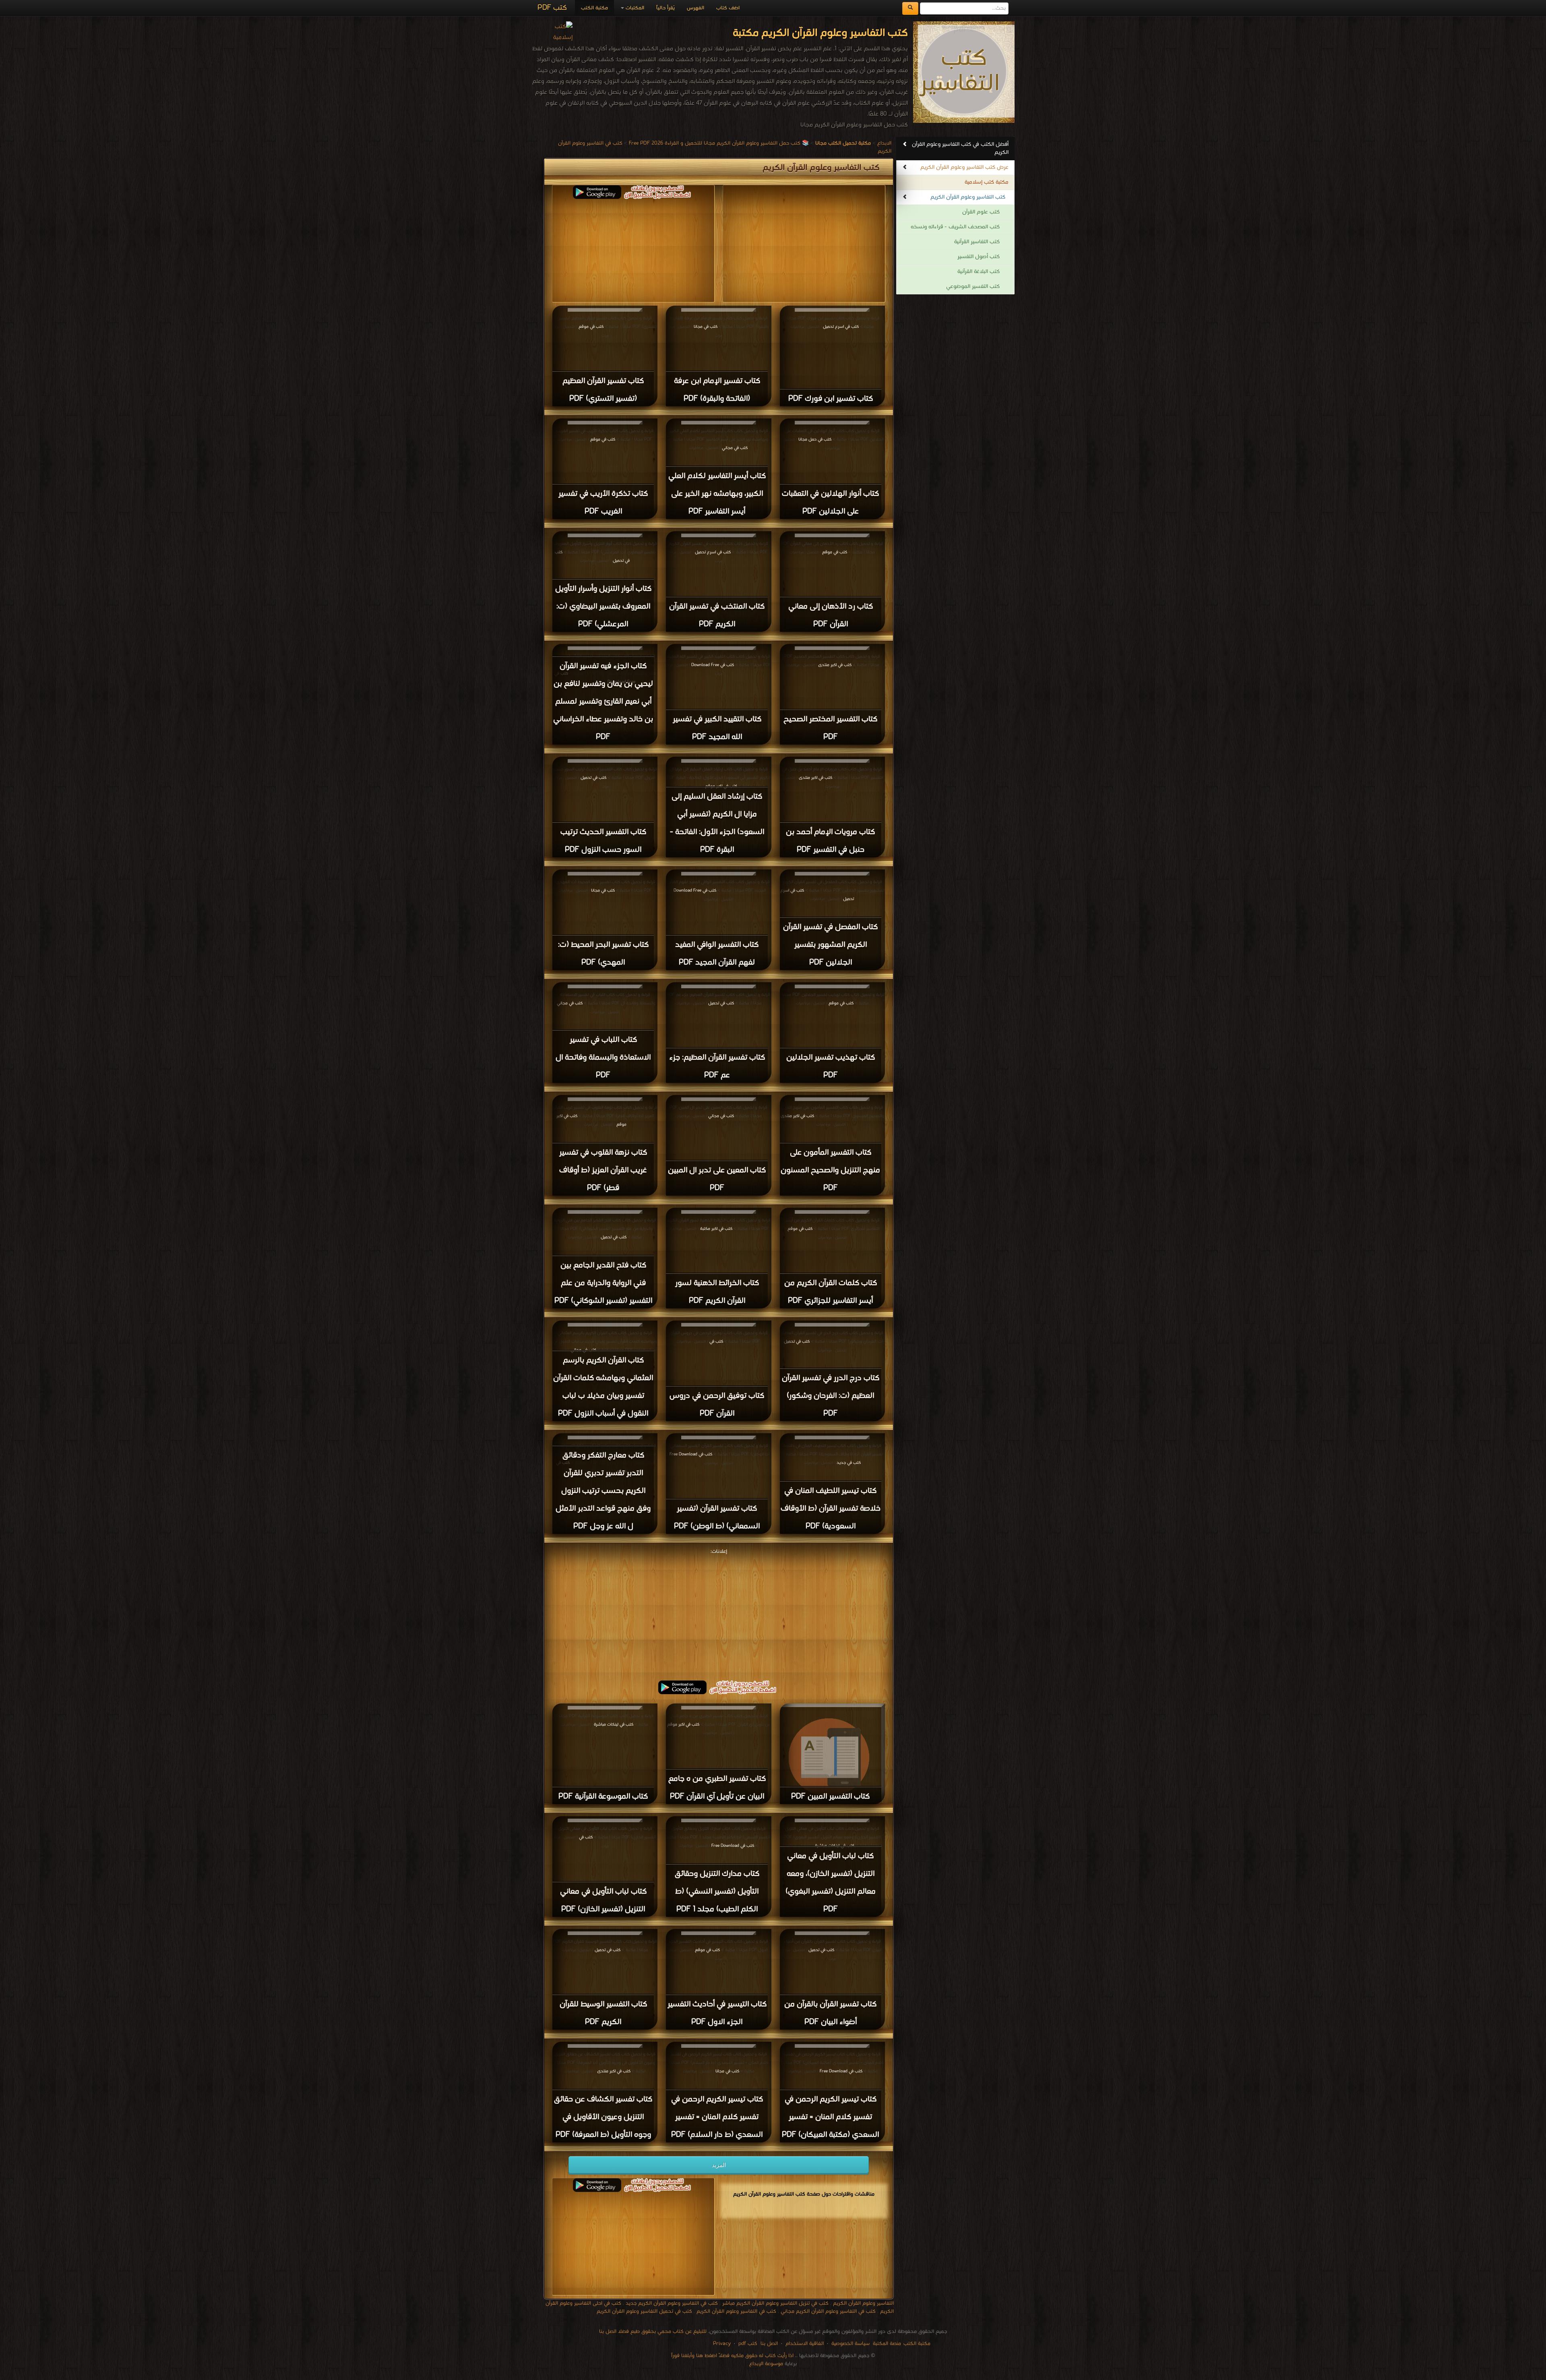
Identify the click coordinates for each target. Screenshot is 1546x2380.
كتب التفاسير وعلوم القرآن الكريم (968, 197)
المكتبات (634, 8)
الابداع (884, 143)
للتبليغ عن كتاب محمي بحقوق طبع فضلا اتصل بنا (653, 2331)
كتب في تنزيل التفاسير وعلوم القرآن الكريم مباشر (775, 2303)
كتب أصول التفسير (979, 257)
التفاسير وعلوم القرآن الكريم (863, 2303)
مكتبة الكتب (594, 8)
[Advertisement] (719, 1613)
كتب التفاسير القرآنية (977, 242)
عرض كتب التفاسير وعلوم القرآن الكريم (964, 167)
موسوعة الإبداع (766, 2364)
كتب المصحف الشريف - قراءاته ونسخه (955, 227)
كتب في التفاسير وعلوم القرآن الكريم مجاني (828, 2311)
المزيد (719, 2165)
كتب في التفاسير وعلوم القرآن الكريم (736, 2311)
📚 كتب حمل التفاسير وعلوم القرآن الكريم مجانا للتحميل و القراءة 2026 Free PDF (719, 143)
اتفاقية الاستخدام (804, 2344)
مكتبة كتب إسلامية (987, 182)
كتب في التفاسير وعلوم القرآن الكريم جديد (672, 2303)
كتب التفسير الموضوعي (973, 287)
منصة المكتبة (887, 2344)
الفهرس (695, 8)
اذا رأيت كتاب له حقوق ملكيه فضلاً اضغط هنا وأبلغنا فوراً (732, 2356)
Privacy (722, 2344)
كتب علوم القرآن (981, 212)
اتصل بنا (768, 2344)
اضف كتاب (728, 8)
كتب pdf (748, 2344)
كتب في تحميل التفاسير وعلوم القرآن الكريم (644, 2311)
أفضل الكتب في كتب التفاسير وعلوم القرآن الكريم (960, 148)
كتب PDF (552, 8)
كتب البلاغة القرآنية (979, 272)
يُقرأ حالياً (666, 8)
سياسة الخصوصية (851, 2344)
